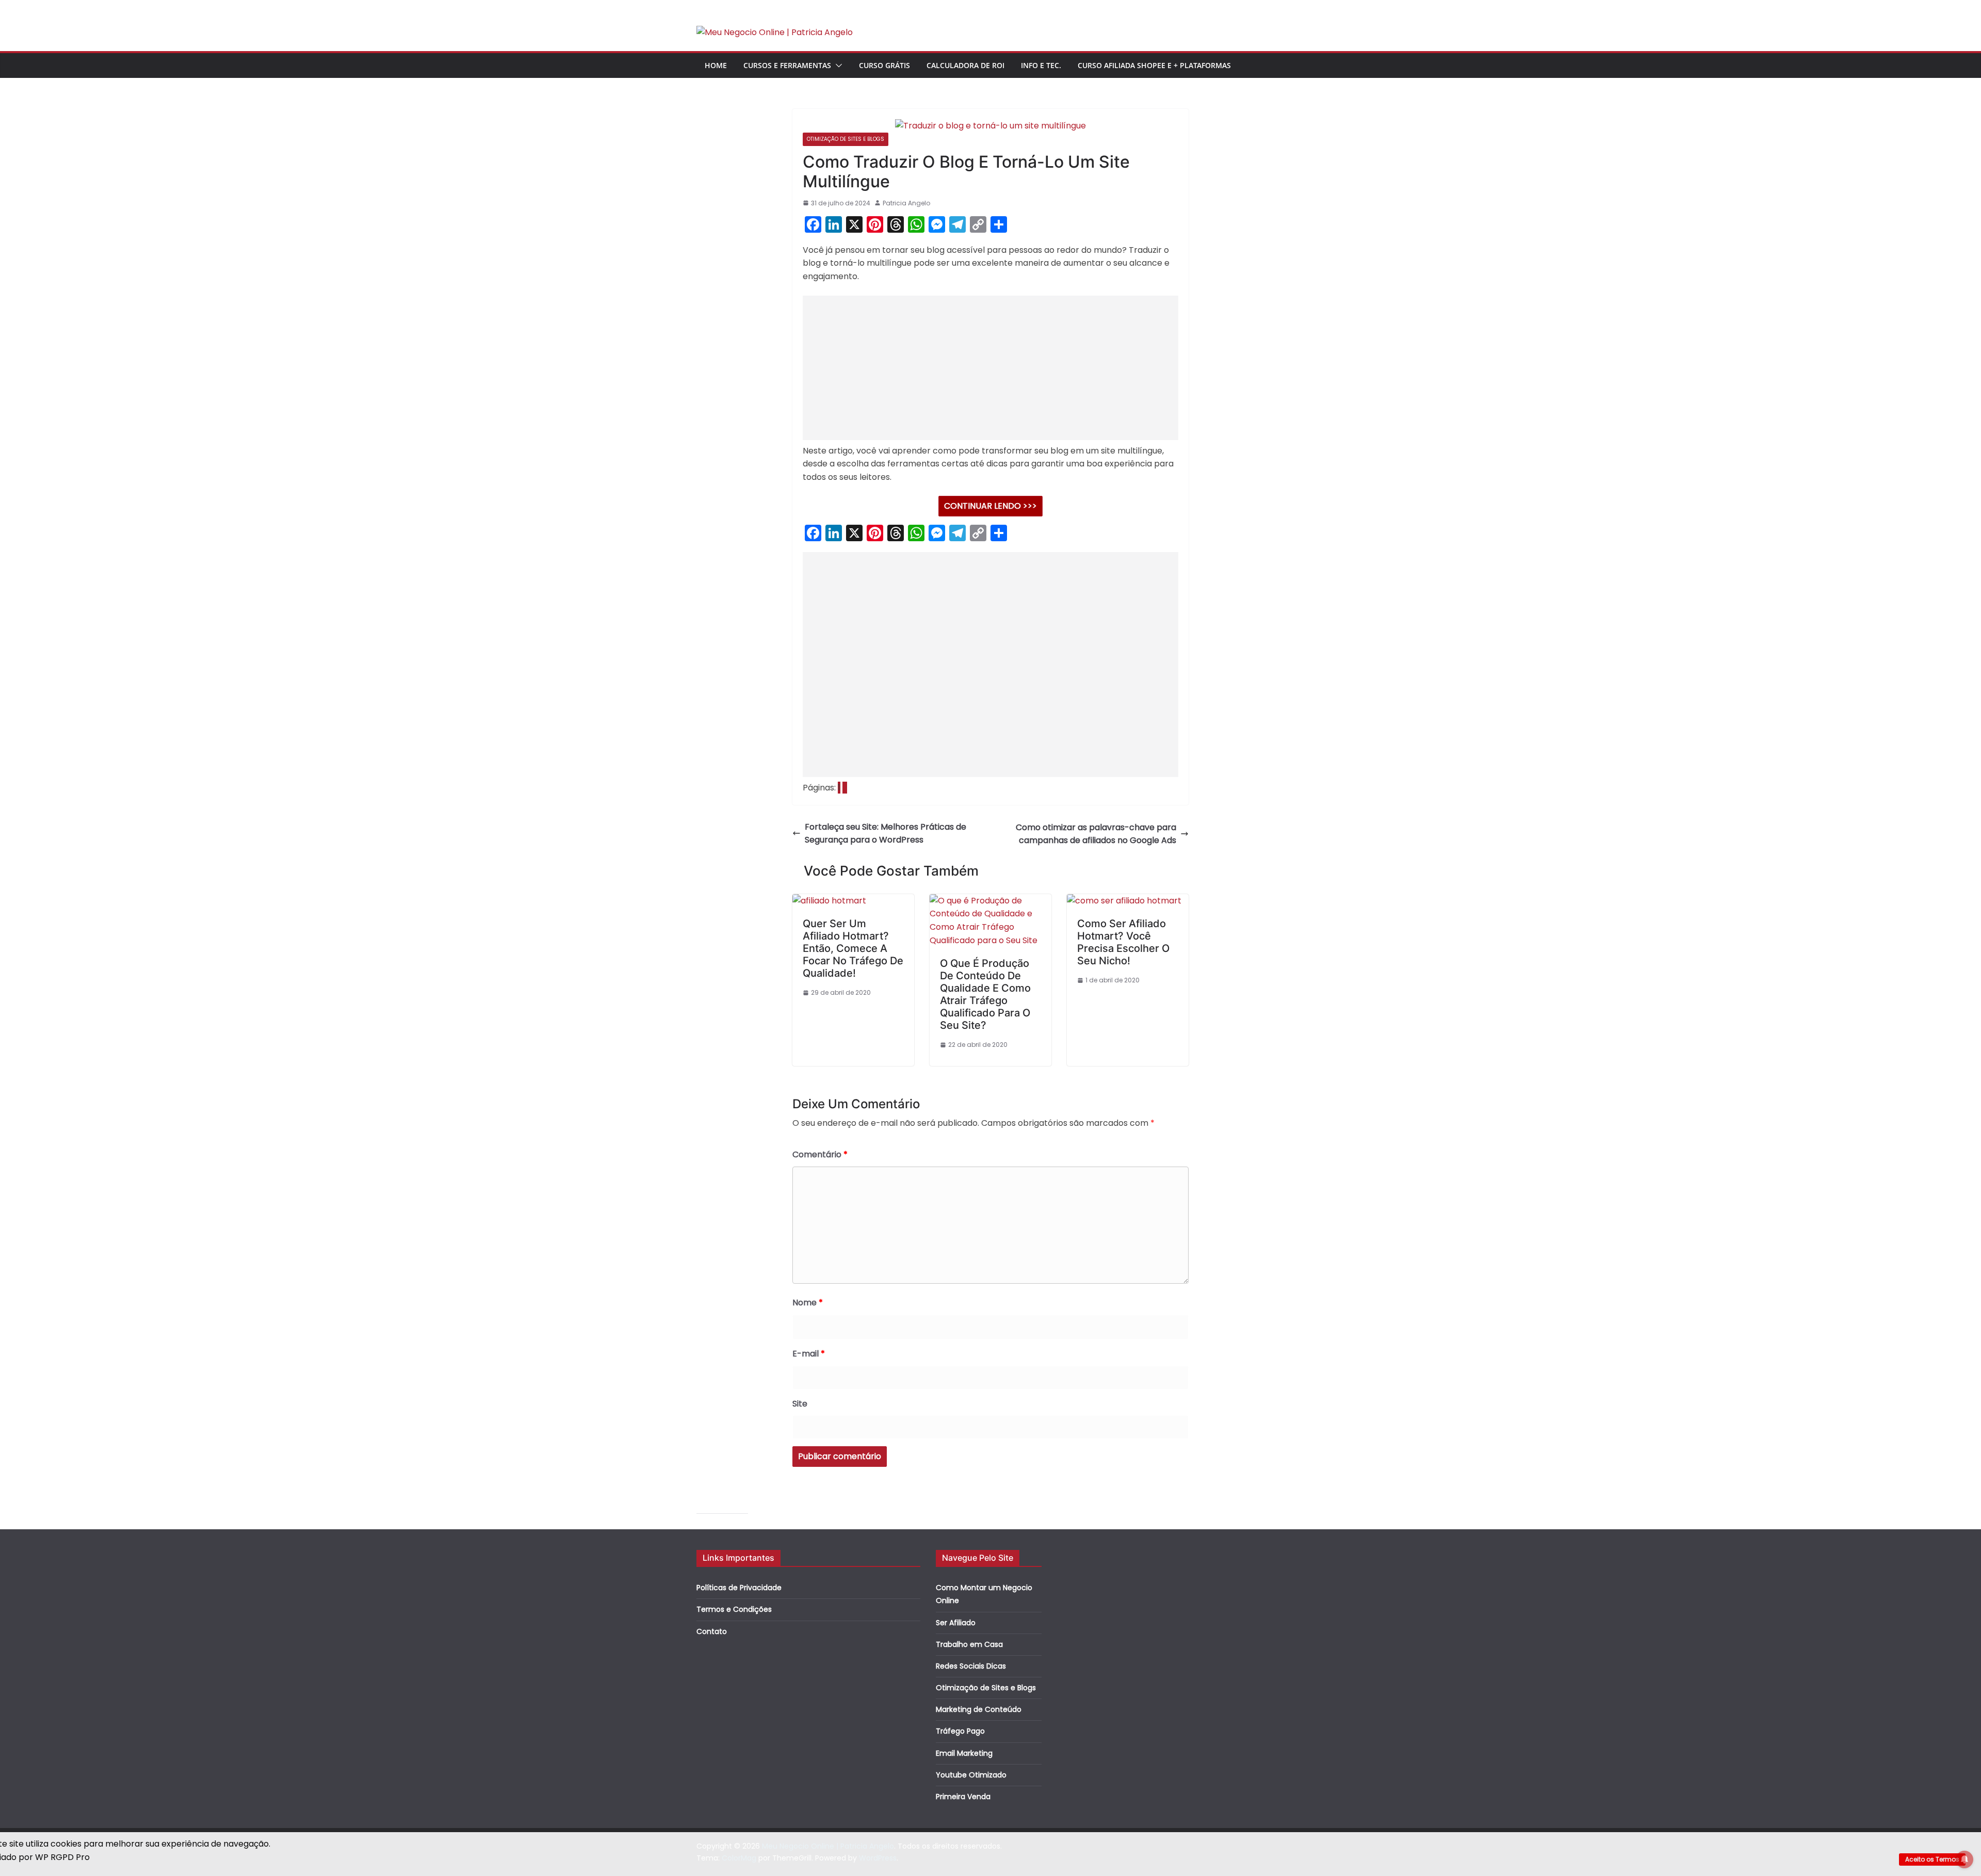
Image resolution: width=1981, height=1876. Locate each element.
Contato (712, 1631)
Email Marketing (964, 1753)
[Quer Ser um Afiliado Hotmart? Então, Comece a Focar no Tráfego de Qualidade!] (829, 901)
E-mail (809, 1354)
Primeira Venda (963, 1797)
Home (716, 65)
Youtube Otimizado (971, 1775)
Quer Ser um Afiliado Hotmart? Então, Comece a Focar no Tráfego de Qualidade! (853, 948)
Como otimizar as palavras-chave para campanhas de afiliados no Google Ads (1096, 834)
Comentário (820, 1154)
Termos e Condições (734, 1609)
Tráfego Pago (960, 1731)
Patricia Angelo (906, 203)
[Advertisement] (990, 368)
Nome (808, 1303)
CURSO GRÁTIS (884, 65)
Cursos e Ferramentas (787, 65)
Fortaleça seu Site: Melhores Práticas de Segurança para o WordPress (886, 834)
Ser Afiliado (956, 1623)
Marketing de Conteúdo (979, 1709)
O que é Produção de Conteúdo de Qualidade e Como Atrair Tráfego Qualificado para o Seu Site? (985, 994)
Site (800, 1404)
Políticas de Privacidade (739, 1588)
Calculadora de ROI (965, 65)
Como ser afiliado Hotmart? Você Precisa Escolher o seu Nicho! (1123, 942)
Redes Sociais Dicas (971, 1666)
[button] (837, 66)
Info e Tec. (1041, 65)
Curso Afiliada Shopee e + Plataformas (1154, 65)
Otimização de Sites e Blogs (846, 139)
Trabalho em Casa (969, 1644)
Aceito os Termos (1932, 1859)
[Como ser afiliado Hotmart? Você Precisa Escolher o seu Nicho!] (1124, 901)
